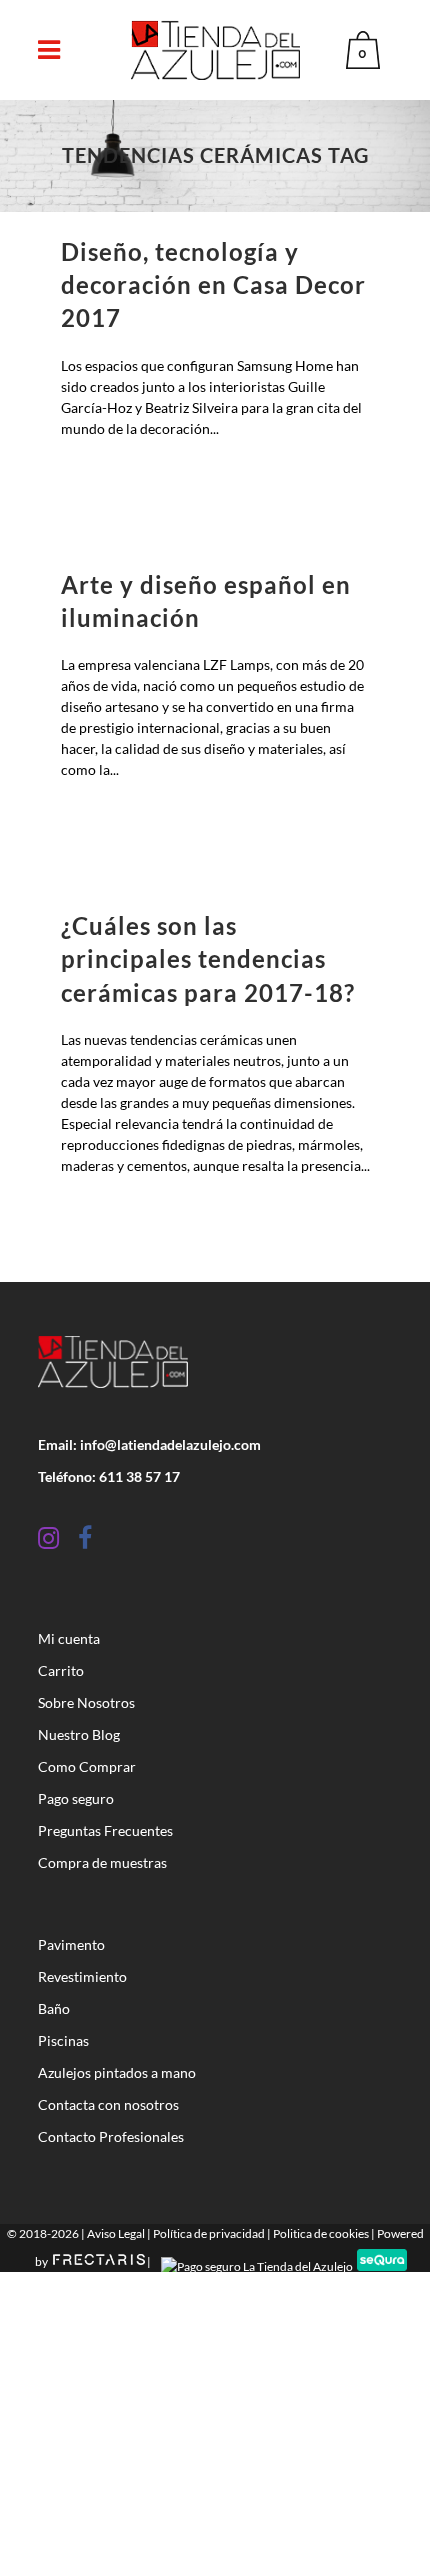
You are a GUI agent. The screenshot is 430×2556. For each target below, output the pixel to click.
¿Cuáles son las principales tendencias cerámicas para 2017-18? (208, 958)
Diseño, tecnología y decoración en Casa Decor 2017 (213, 284)
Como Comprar (87, 1766)
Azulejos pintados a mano (117, 2072)
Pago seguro (76, 1798)
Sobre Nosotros (86, 1702)
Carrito (61, 1670)
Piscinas (63, 2040)
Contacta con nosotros (108, 2104)
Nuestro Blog (79, 1734)
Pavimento (71, 1944)
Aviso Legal (116, 2233)
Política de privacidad (209, 2233)
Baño (54, 2008)
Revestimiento (82, 1976)
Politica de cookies (321, 2233)
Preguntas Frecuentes (105, 1830)
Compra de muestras (102, 1862)
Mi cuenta (69, 1638)
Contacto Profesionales (111, 2136)
